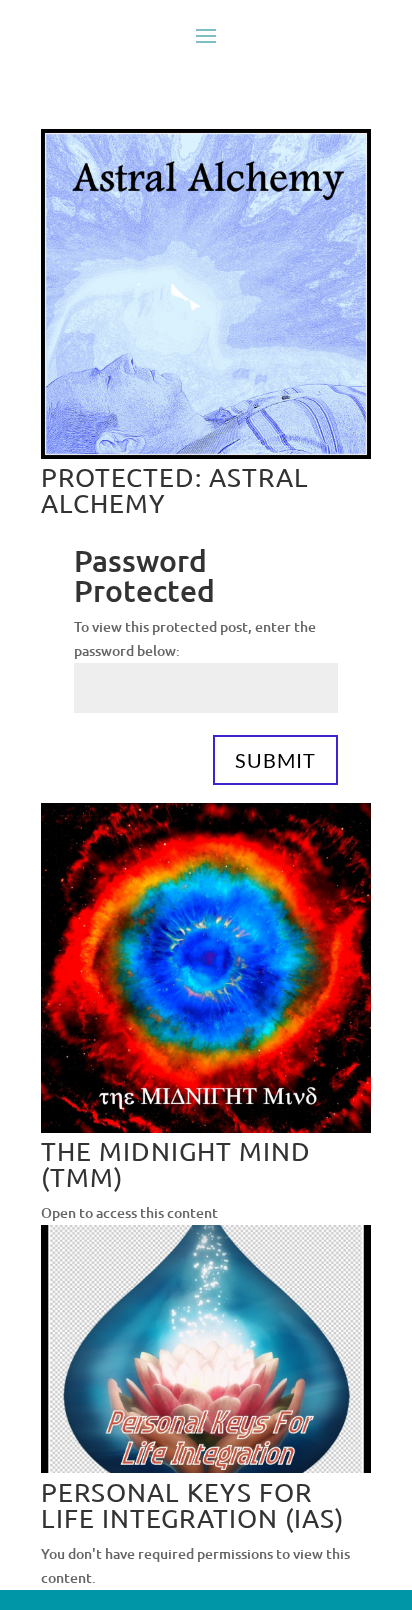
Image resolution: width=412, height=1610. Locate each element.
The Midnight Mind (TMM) (176, 1164)
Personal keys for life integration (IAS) (192, 1505)
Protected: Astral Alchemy (175, 490)
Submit (275, 760)
